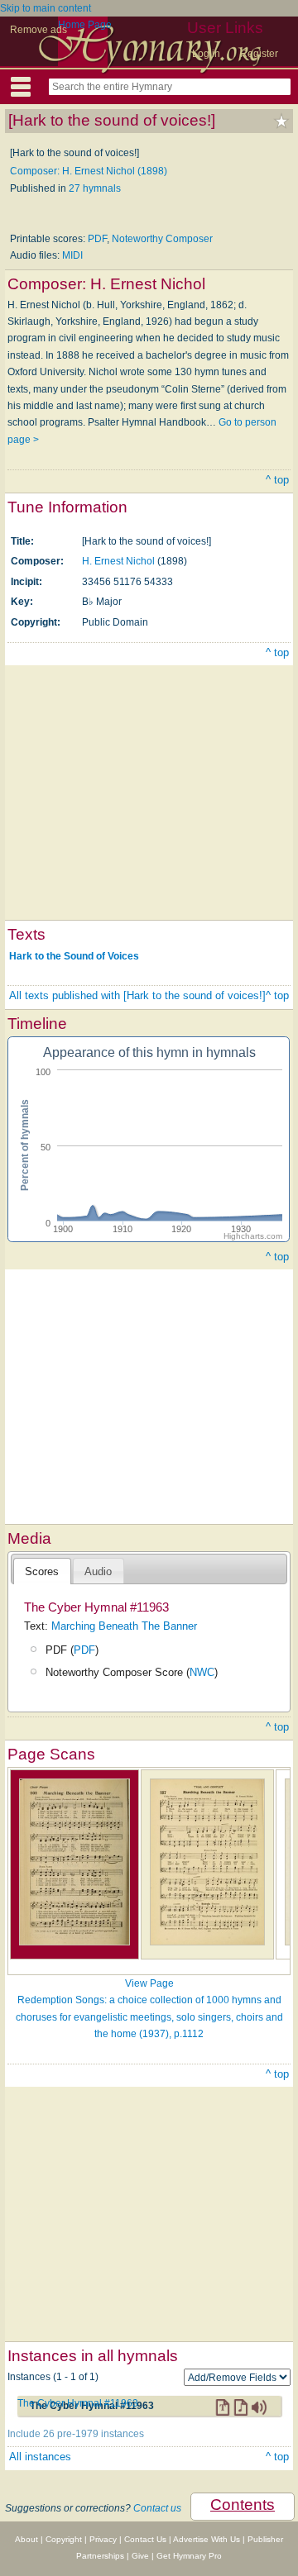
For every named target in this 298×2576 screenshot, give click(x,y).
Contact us (157, 2508)
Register (259, 54)
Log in (206, 54)
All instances (40, 2457)
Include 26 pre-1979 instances (76, 2434)
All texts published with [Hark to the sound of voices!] (137, 995)
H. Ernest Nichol (118, 561)
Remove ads (38, 30)
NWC (202, 1672)
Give (140, 2556)
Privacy (103, 2539)
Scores (42, 1571)
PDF (97, 239)
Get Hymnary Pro (189, 2556)
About (26, 2539)
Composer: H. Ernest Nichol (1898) (89, 171)
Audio (98, 1571)
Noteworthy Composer (162, 239)
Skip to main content (46, 8)
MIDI (72, 255)
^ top (277, 480)
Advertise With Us (207, 2539)
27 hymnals (95, 188)
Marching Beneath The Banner (124, 1626)
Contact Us (145, 2539)
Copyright (64, 2539)
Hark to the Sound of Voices (74, 955)
